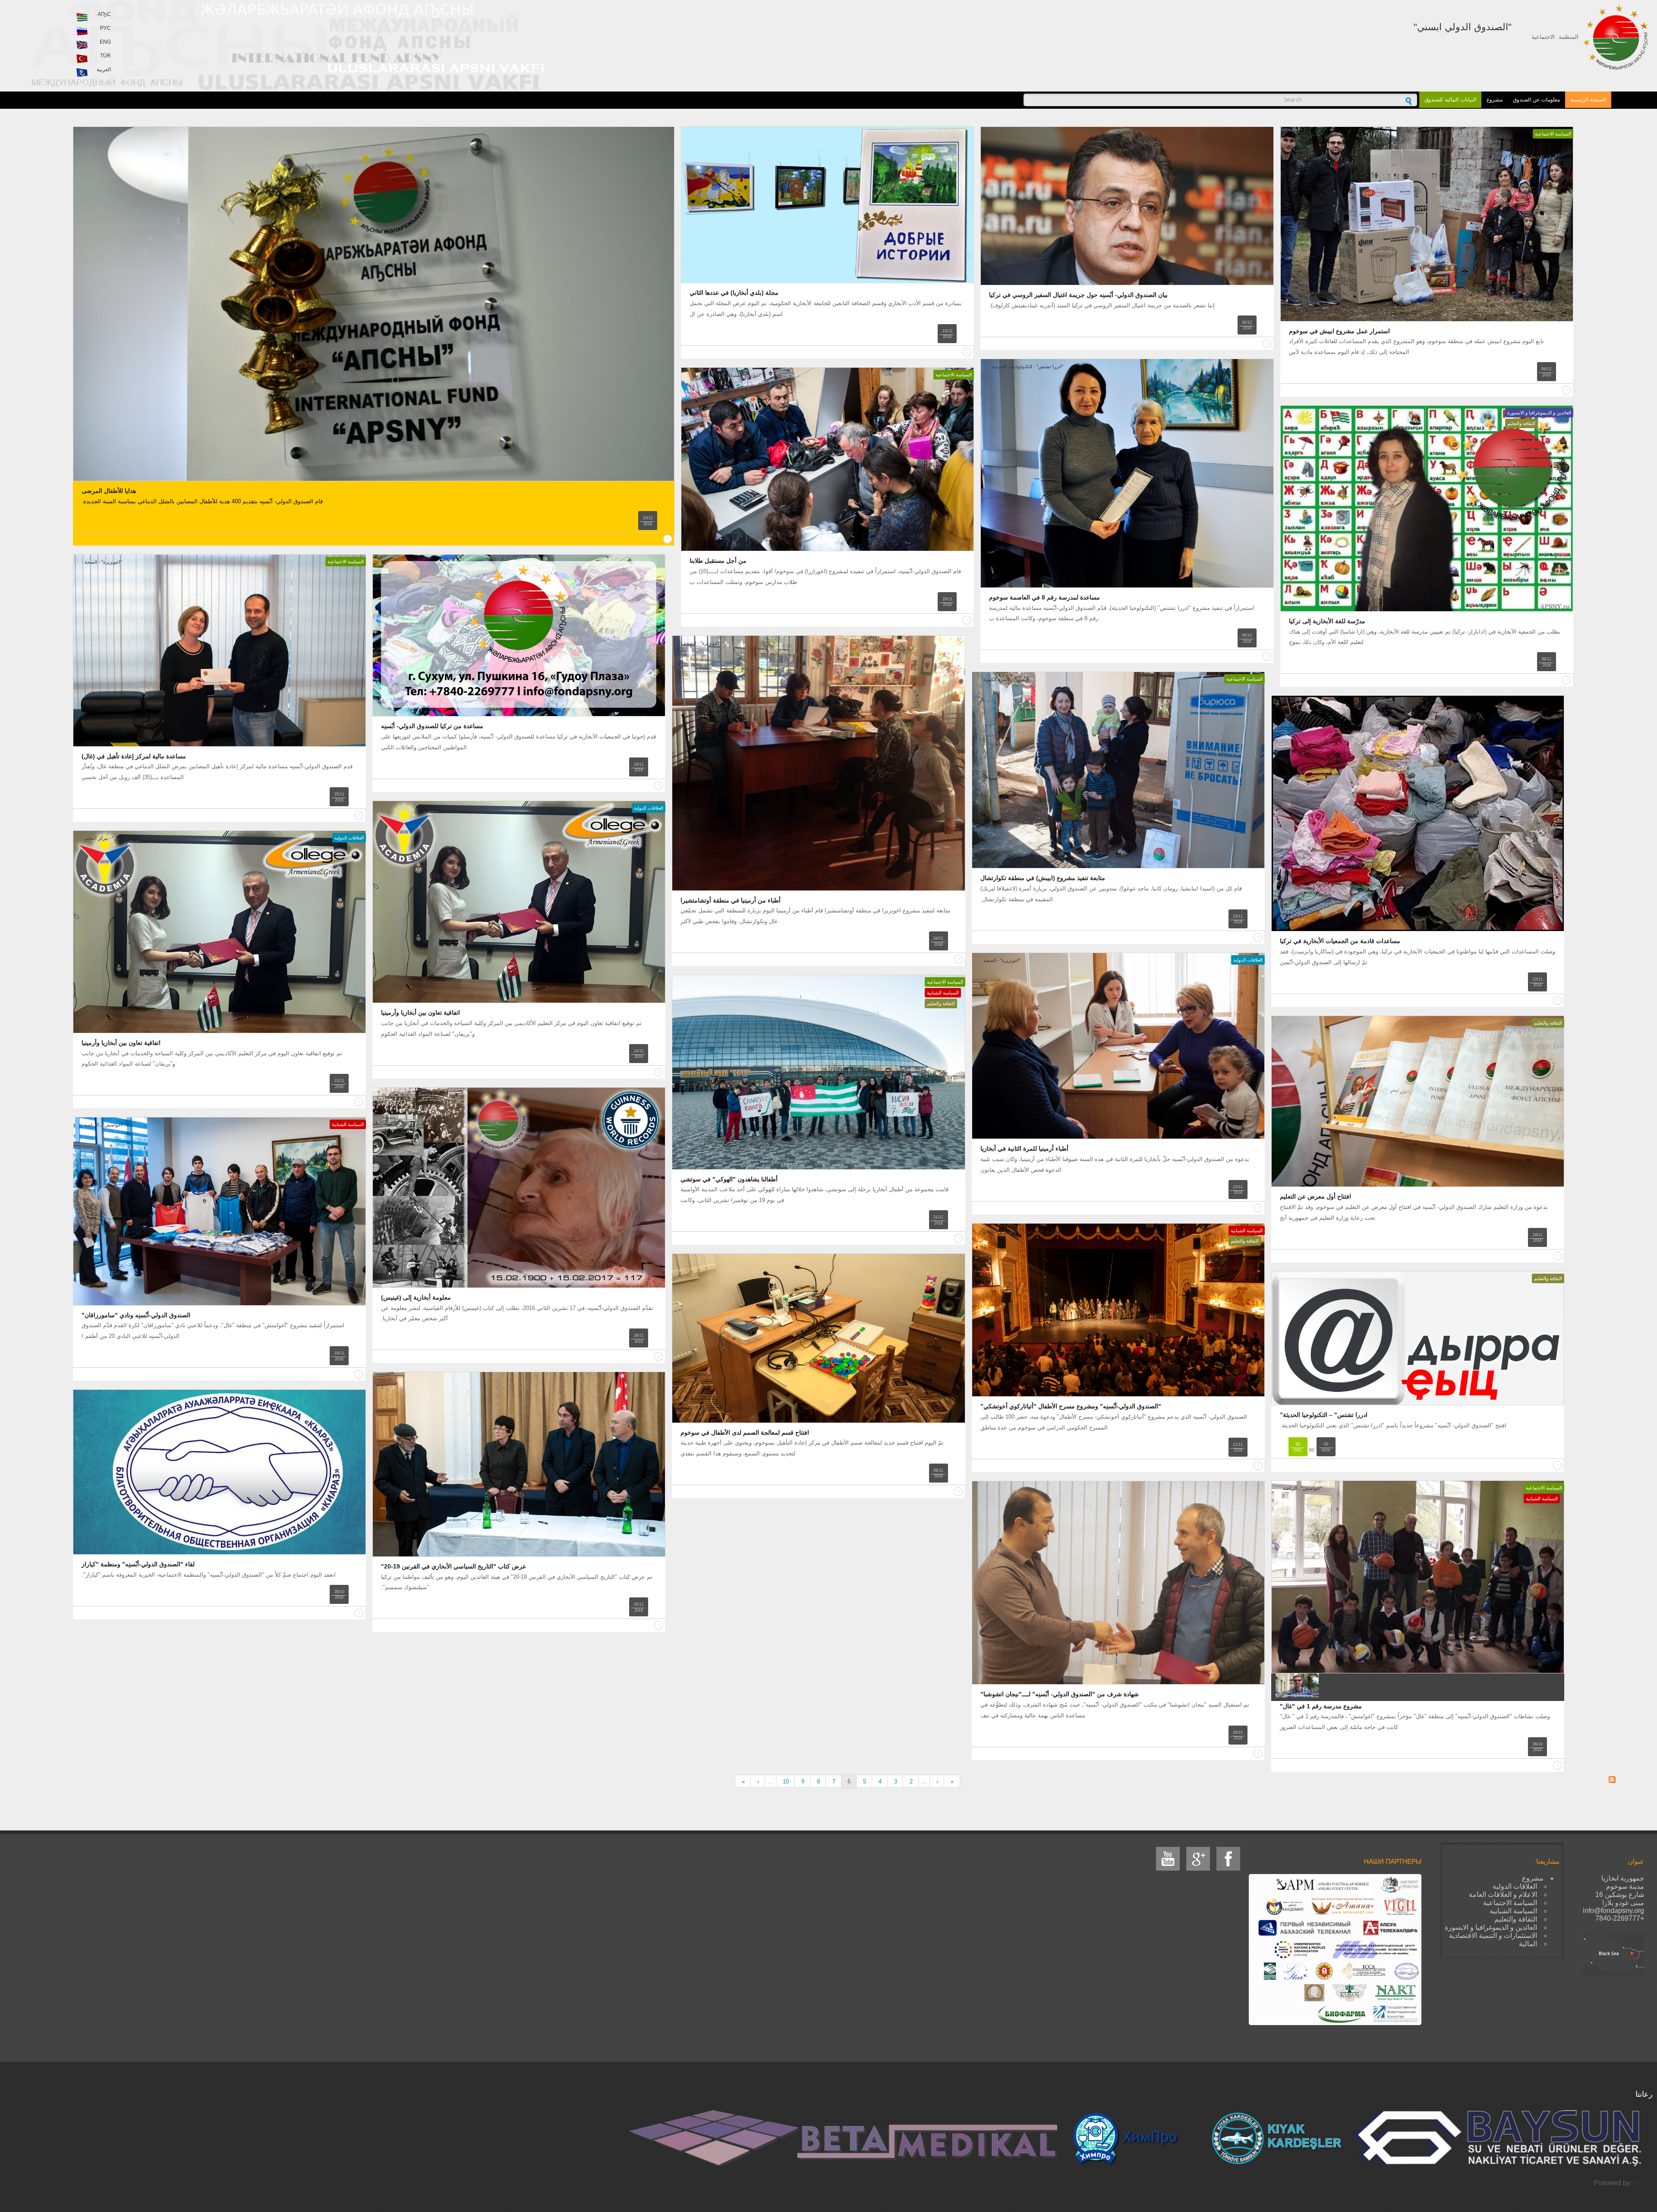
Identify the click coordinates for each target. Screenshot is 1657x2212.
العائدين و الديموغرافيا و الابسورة (1539, 413)
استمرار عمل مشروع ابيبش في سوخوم (1339, 331)
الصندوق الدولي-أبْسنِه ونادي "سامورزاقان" (136, 1315)
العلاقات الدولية (649, 808)
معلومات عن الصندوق (1536, 100)
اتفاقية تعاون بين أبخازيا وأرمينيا (421, 1013)
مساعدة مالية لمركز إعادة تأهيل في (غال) (134, 756)
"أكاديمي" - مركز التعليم (107, 838)
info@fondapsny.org (1613, 1911)
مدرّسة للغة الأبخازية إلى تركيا (1327, 621)
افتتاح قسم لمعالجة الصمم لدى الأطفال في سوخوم (745, 1433)
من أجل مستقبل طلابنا (718, 561)
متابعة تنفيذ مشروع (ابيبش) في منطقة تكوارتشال (1043, 878)
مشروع (1495, 100)
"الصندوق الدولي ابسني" (1463, 27)
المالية (1528, 1944)
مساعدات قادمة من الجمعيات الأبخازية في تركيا (1340, 941)
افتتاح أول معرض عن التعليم (1315, 1196)
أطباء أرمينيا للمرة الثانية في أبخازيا (1024, 1149)
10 (786, 1781)
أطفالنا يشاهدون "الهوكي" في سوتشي (729, 1179)
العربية (104, 69)
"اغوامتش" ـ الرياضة (104, 1125)
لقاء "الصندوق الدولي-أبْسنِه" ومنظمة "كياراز (138, 1564)
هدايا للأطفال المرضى (109, 491)
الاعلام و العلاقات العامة (1503, 1895)
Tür (106, 56)
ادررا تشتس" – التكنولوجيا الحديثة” (1324, 1415)
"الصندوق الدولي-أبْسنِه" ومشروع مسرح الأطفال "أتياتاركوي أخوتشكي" (1071, 1406)
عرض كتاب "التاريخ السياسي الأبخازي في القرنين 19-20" (454, 1566)
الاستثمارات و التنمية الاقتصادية (1493, 1936)
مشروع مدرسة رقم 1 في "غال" (1321, 1706)
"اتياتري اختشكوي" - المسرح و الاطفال (1021, 1231)
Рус (106, 28)
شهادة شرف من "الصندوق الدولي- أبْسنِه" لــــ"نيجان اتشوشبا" (1060, 1694)
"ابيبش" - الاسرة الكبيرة (1315, 134)
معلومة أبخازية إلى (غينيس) (416, 1297)
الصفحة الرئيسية (1588, 100)
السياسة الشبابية (943, 993)
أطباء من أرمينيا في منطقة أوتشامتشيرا (731, 900)
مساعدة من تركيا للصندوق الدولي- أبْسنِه (432, 726)
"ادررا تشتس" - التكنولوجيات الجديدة (1028, 366)
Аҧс (104, 14)
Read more (668, 539)
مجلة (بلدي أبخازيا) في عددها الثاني (734, 293)
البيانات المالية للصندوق (1450, 100)
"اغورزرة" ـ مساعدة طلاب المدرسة (727, 375)
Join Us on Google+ (1198, 1859)
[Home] (1616, 37)
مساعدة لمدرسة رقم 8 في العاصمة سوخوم (1044, 597)
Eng (105, 42)
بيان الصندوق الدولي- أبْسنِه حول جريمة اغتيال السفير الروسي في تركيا (1078, 295)
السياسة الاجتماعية (1553, 134)
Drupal (1642, 2183)
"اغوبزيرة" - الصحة (103, 562)
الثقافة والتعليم (1521, 423)
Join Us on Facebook (1228, 1859)
